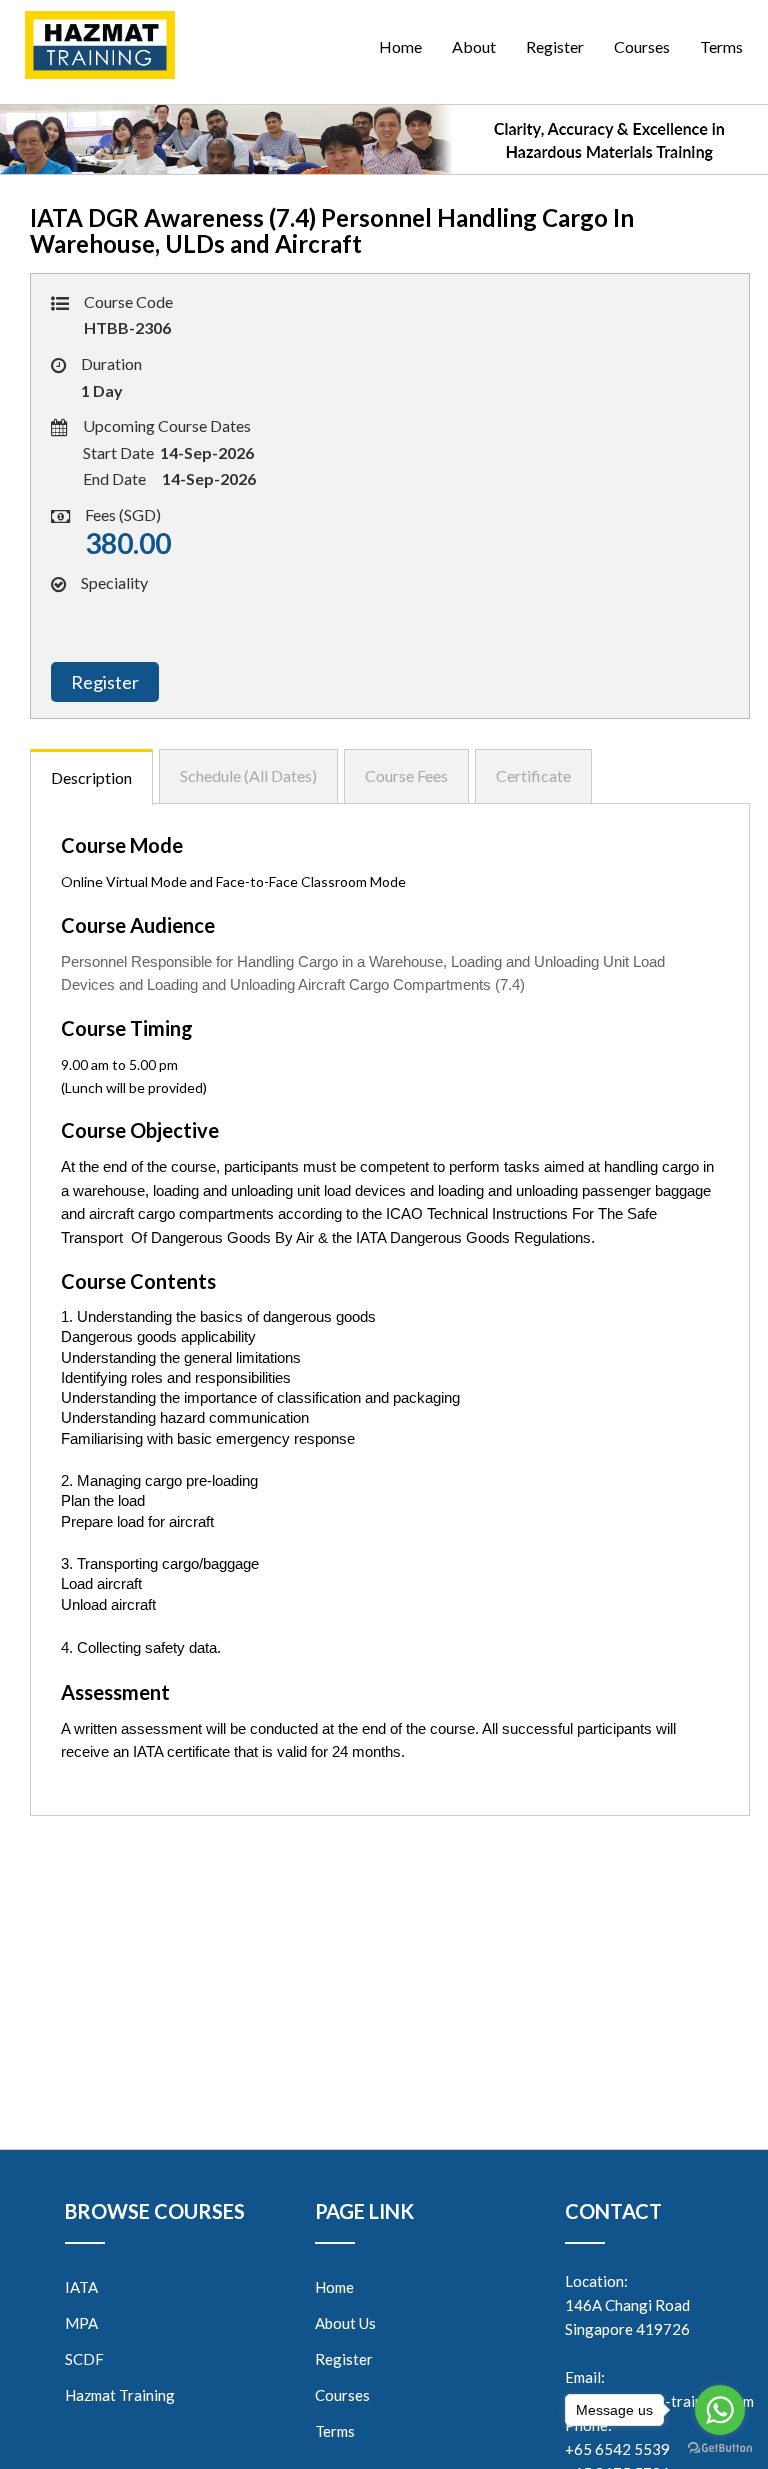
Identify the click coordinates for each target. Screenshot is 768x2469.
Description (91, 777)
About (474, 46)
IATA (81, 2287)
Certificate (533, 775)
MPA (81, 2323)
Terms (721, 46)
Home (400, 46)
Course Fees (406, 775)
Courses (642, 46)
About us (345, 2323)
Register (555, 46)
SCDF (84, 2359)
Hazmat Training (120, 2395)
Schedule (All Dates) (248, 775)
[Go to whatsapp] (720, 2410)
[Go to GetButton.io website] (720, 2448)
